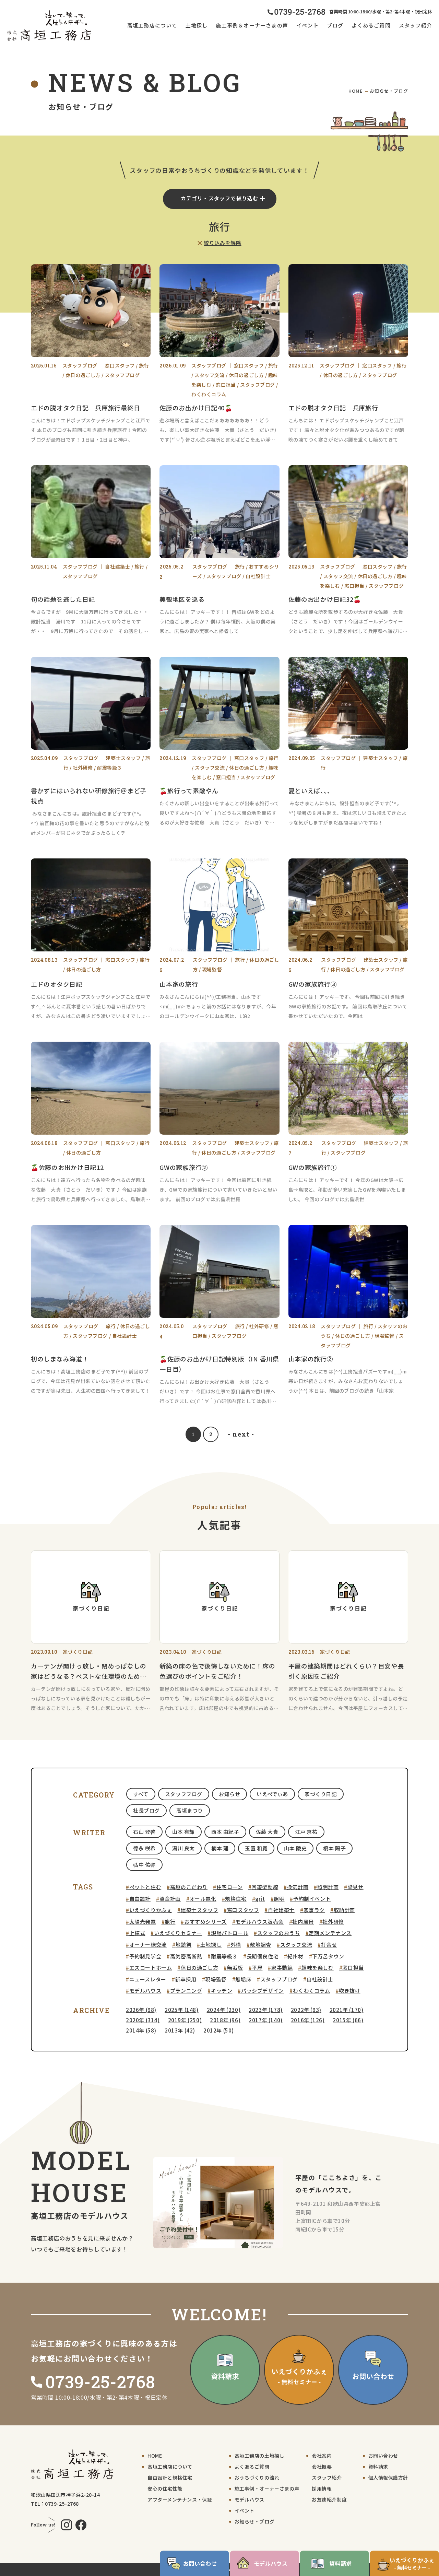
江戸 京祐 (306, 1832)
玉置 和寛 (256, 1848)
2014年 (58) (141, 2030)
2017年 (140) (266, 2020)
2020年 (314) (143, 2020)
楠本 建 (220, 1848)
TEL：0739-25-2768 (55, 2504)
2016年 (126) (308, 2020)
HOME (356, 91)
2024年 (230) (224, 2010)
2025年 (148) (182, 2010)
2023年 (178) (266, 2010)
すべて (141, 1794)
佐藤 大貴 (267, 1832)
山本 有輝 (183, 1832)
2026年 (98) (141, 2010)
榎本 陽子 (334, 1848)
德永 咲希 (144, 1848)
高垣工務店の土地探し (260, 2456)
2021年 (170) (347, 2010)
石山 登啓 (144, 1832)
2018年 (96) (225, 2020)
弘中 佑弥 (144, 1865)
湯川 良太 (183, 1848)
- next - (241, 1434)
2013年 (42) (180, 2030)
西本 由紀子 (225, 1832)
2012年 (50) (219, 2030)
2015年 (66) (348, 2020)
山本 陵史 (295, 1848)
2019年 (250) (185, 2020)
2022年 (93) (306, 2010)
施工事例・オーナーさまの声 (267, 2489)
